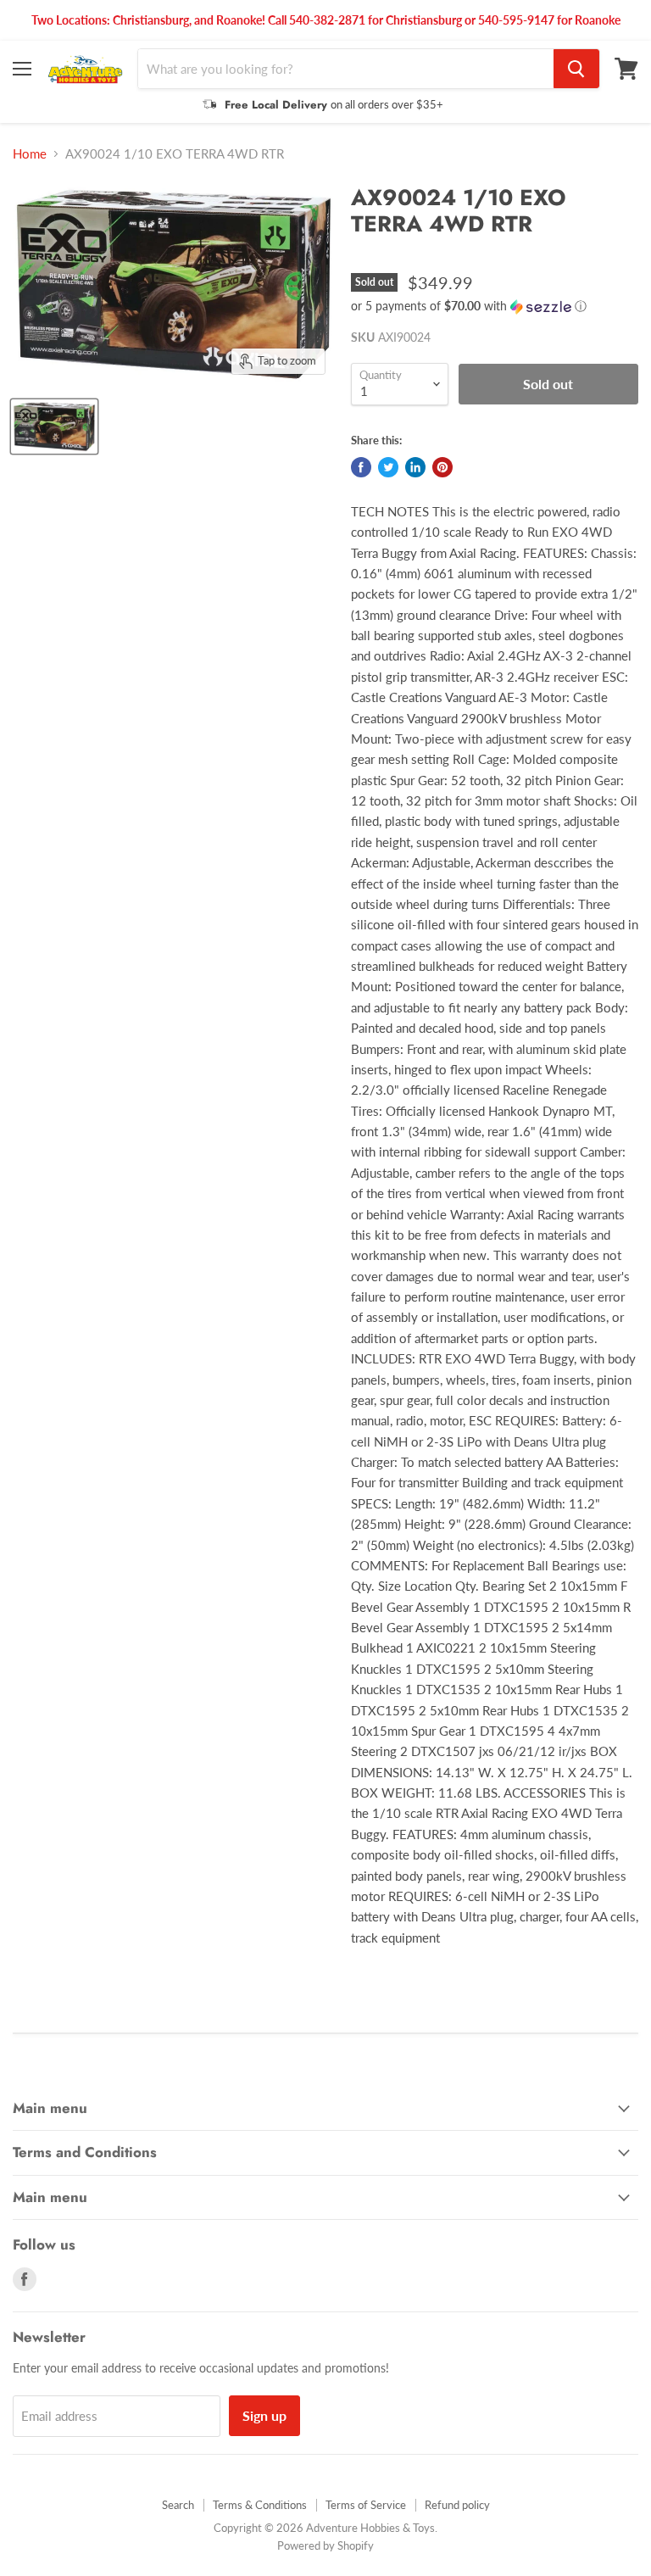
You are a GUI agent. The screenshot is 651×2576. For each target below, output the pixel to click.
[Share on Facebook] (361, 467)
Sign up (264, 2415)
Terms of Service (366, 2505)
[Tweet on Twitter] (388, 467)
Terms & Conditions (260, 2505)
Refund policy (457, 2505)
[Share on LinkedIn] (415, 467)
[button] (495, 307)
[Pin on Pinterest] (442, 467)
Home (30, 154)
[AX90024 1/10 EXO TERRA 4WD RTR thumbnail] (54, 427)
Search (178, 2505)
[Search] (576, 69)
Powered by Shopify (325, 2545)
